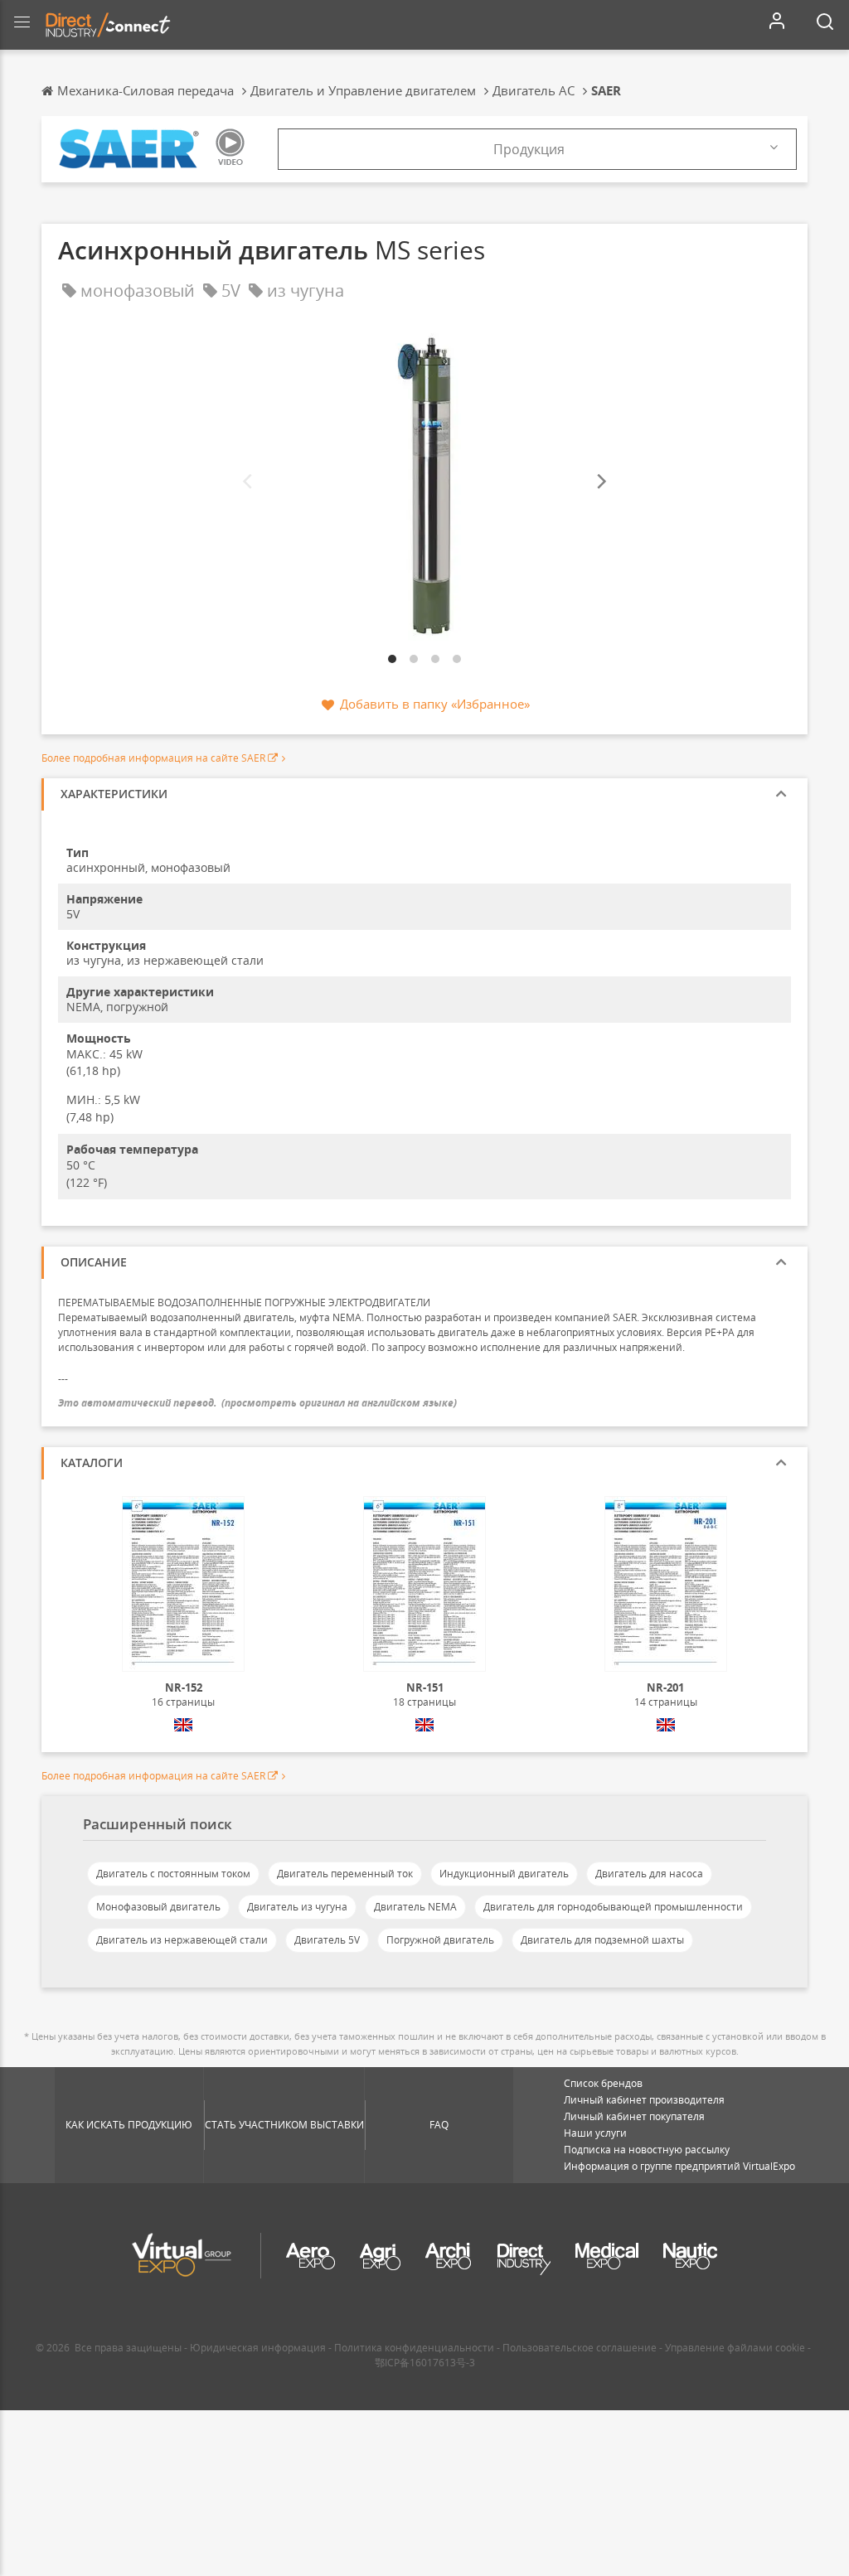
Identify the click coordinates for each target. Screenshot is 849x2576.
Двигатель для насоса (649, 1874)
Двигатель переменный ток (345, 1874)
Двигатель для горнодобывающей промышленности (613, 1907)
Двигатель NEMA (415, 1907)
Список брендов (603, 2083)
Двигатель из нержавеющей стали (182, 1940)
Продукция (529, 149)
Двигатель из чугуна (297, 1907)
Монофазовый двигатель (158, 1907)
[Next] (600, 482)
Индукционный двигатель (504, 1874)
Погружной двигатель (440, 1940)
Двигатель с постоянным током (173, 1874)
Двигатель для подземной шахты (602, 1940)
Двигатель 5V (327, 1940)
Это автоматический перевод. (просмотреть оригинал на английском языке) (257, 1403)
